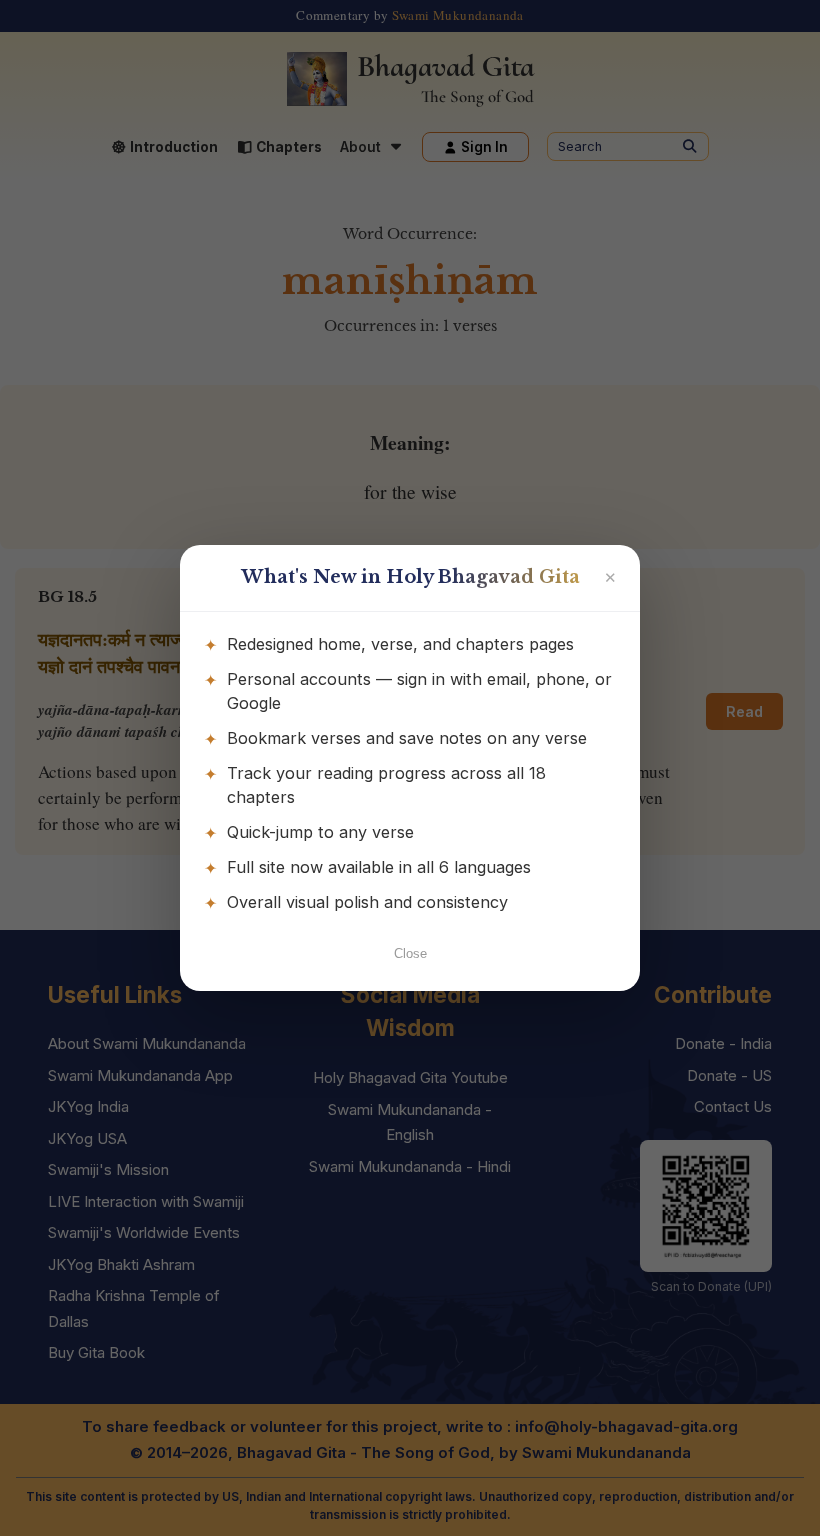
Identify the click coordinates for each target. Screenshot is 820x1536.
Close (410, 953)
